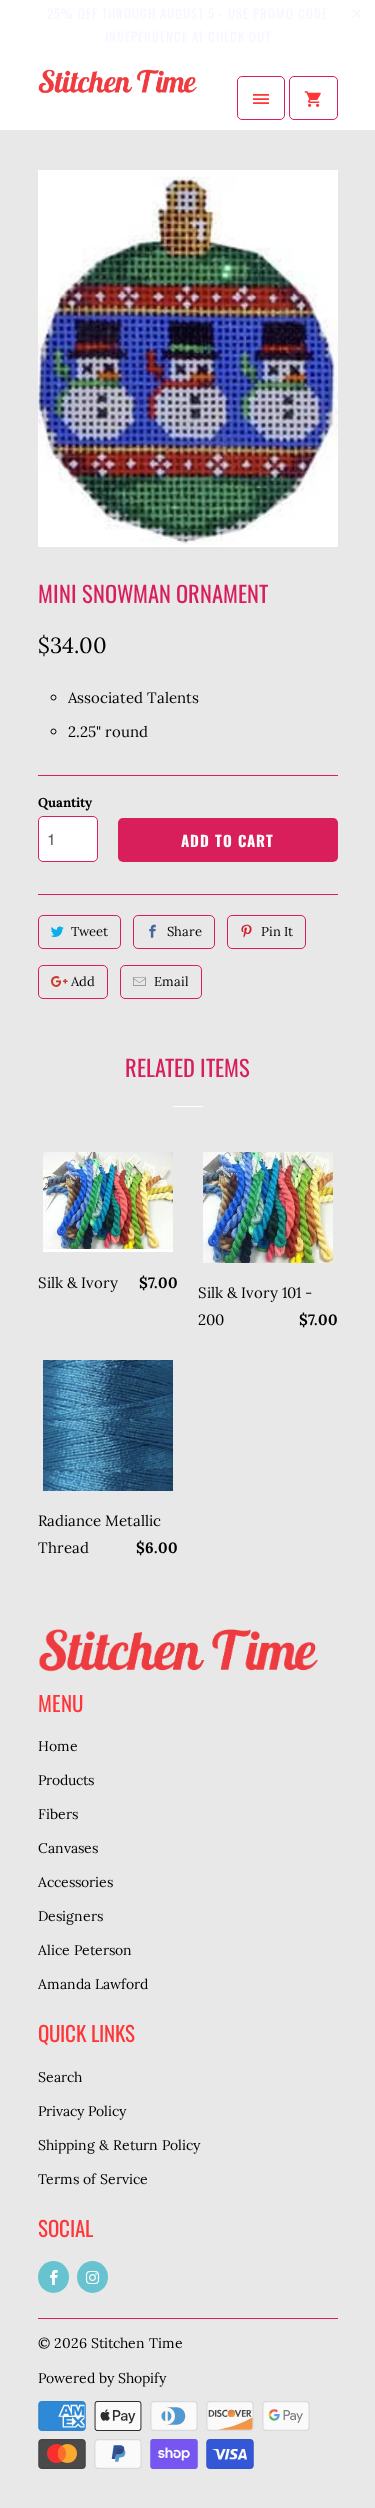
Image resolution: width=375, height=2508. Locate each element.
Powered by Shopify (102, 2378)
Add (83, 981)
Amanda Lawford (93, 1984)
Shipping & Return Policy (119, 2145)
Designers (70, 1916)
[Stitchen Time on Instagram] (92, 2277)
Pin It (277, 931)
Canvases (68, 1848)
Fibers (58, 1814)
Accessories (75, 1882)
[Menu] (261, 98)
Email (171, 981)
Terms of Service (93, 2179)
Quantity (65, 802)
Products (66, 1780)
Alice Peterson (85, 1950)
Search (60, 2077)
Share (184, 931)
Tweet (89, 931)
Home (58, 1746)
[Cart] (313, 98)
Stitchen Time (137, 2343)
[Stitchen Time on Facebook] (53, 2277)
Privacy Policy (82, 2111)
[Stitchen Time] (118, 98)
